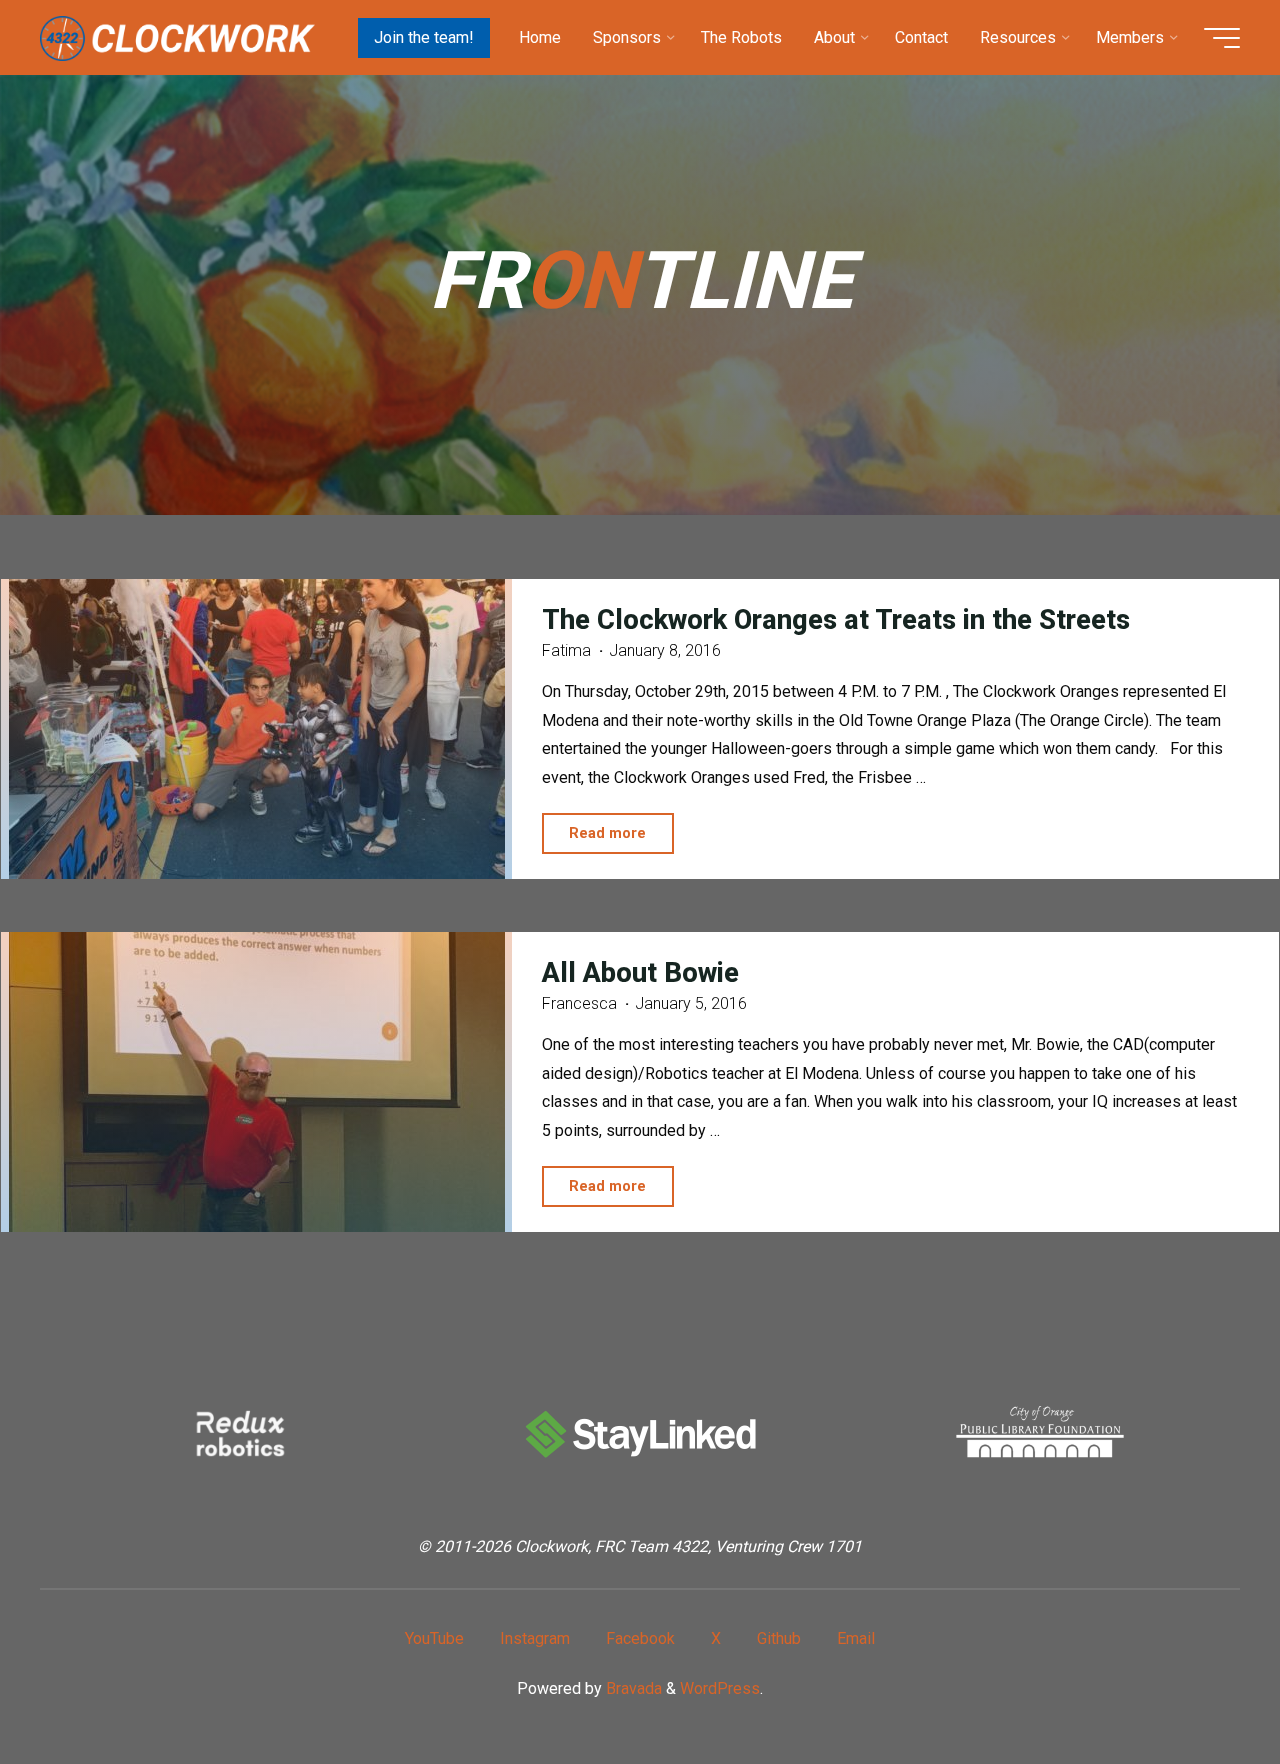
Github (779, 1638)
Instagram (535, 1638)
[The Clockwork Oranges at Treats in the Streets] (256, 729)
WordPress (720, 1688)
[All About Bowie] (256, 1082)
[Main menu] (1222, 38)
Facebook (640, 1638)
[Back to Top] (1202, 1686)
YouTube (434, 1638)
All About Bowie (640, 974)
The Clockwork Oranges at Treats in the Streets (836, 620)
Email (856, 1638)
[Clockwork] (177, 37)
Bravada (632, 1688)
